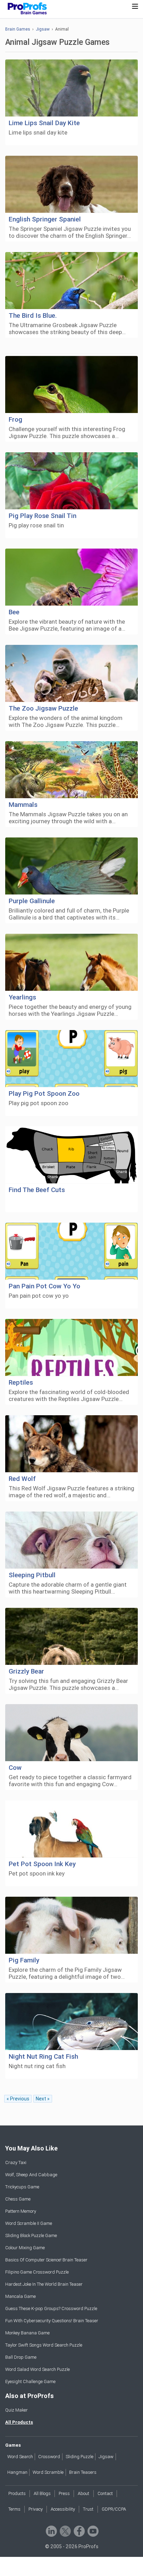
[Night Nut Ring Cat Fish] (71, 2022)
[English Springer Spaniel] (71, 184)
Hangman (17, 2472)
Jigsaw (43, 29)
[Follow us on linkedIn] (51, 2531)
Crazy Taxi (16, 2162)
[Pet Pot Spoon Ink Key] (71, 1829)
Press (64, 2493)
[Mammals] (71, 770)
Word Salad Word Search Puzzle (37, 2369)
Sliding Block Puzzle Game (31, 2235)
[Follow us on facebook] (79, 2531)
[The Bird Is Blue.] (71, 281)
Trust (88, 2509)
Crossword (49, 2457)
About (83, 2493)
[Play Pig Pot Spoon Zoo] (71, 1059)
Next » (43, 2099)
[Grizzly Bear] (71, 1637)
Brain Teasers (83, 2472)
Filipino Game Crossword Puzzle (37, 2272)
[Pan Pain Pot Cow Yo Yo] (71, 1251)
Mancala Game (20, 2296)
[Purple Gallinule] (71, 866)
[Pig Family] (71, 1925)
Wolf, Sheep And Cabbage (31, 2175)
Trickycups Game (22, 2187)
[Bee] (71, 577)
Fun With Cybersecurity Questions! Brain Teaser (52, 2321)
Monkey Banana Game (27, 2333)
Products (17, 2493)
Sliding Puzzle (79, 2457)
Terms (14, 2509)
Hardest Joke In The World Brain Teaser (44, 2284)
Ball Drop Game (21, 2357)
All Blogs (42, 2493)
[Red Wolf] (71, 1444)
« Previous (18, 2099)
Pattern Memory (21, 2211)
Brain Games (18, 29)
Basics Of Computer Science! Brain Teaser (46, 2260)
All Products (19, 2422)
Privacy (36, 2509)
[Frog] (71, 385)
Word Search (20, 2457)
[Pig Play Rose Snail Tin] (71, 481)
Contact (105, 2493)
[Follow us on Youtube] (92, 2531)
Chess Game (18, 2199)
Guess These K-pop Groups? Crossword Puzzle (51, 2308)
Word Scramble (48, 2472)
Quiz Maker (16, 2410)
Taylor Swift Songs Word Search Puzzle (44, 2345)
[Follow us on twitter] (65, 2531)
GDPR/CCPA (114, 2509)
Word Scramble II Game (29, 2223)
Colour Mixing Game (25, 2248)
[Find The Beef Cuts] (71, 1155)
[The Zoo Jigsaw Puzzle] (71, 674)
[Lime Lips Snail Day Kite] (71, 88)
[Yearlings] (71, 962)
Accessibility (63, 2509)
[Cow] (71, 1733)
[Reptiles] (71, 1348)
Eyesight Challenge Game (30, 2381)
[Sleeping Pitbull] (71, 1540)
